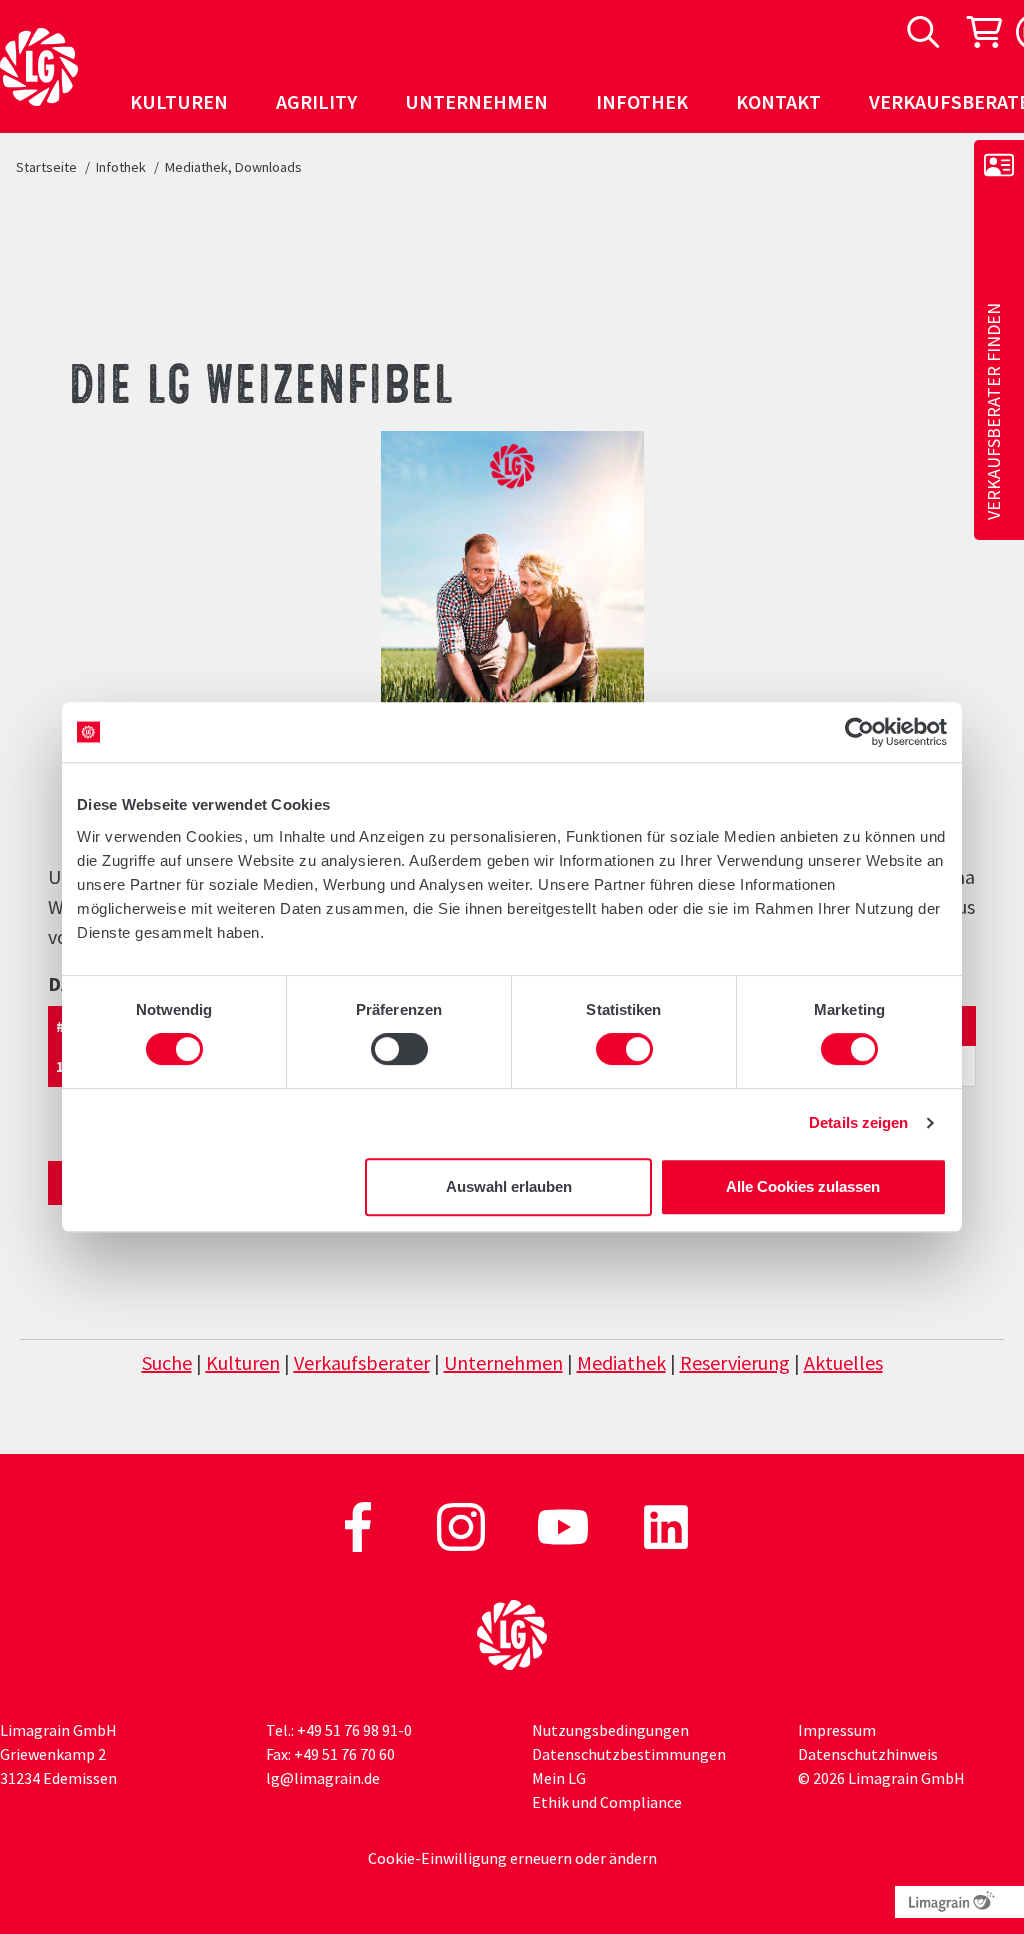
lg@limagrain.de (323, 1778)
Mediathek (621, 1362)
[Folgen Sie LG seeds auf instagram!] (462, 1525)
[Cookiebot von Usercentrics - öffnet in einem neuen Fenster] (859, 732)
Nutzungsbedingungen (610, 1730)
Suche (167, 1362)
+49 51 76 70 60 (344, 1754)
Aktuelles (843, 1362)
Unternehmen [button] (476, 101)
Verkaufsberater (362, 1362)
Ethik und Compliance (607, 1802)
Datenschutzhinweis (868, 1754)
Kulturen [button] (179, 101)
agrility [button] (316, 101)
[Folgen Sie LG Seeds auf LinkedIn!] (666, 1525)
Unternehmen (503, 1362)
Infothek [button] (642, 101)
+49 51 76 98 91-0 (354, 1730)
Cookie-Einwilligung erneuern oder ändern (512, 1858)
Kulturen (243, 1362)
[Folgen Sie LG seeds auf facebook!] (359, 1525)
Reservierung (735, 1362)
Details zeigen (858, 1122)
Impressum (837, 1730)
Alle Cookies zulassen (803, 1186)
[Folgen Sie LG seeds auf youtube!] (564, 1525)
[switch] (399, 1049)
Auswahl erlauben (509, 1186)
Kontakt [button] (778, 101)
